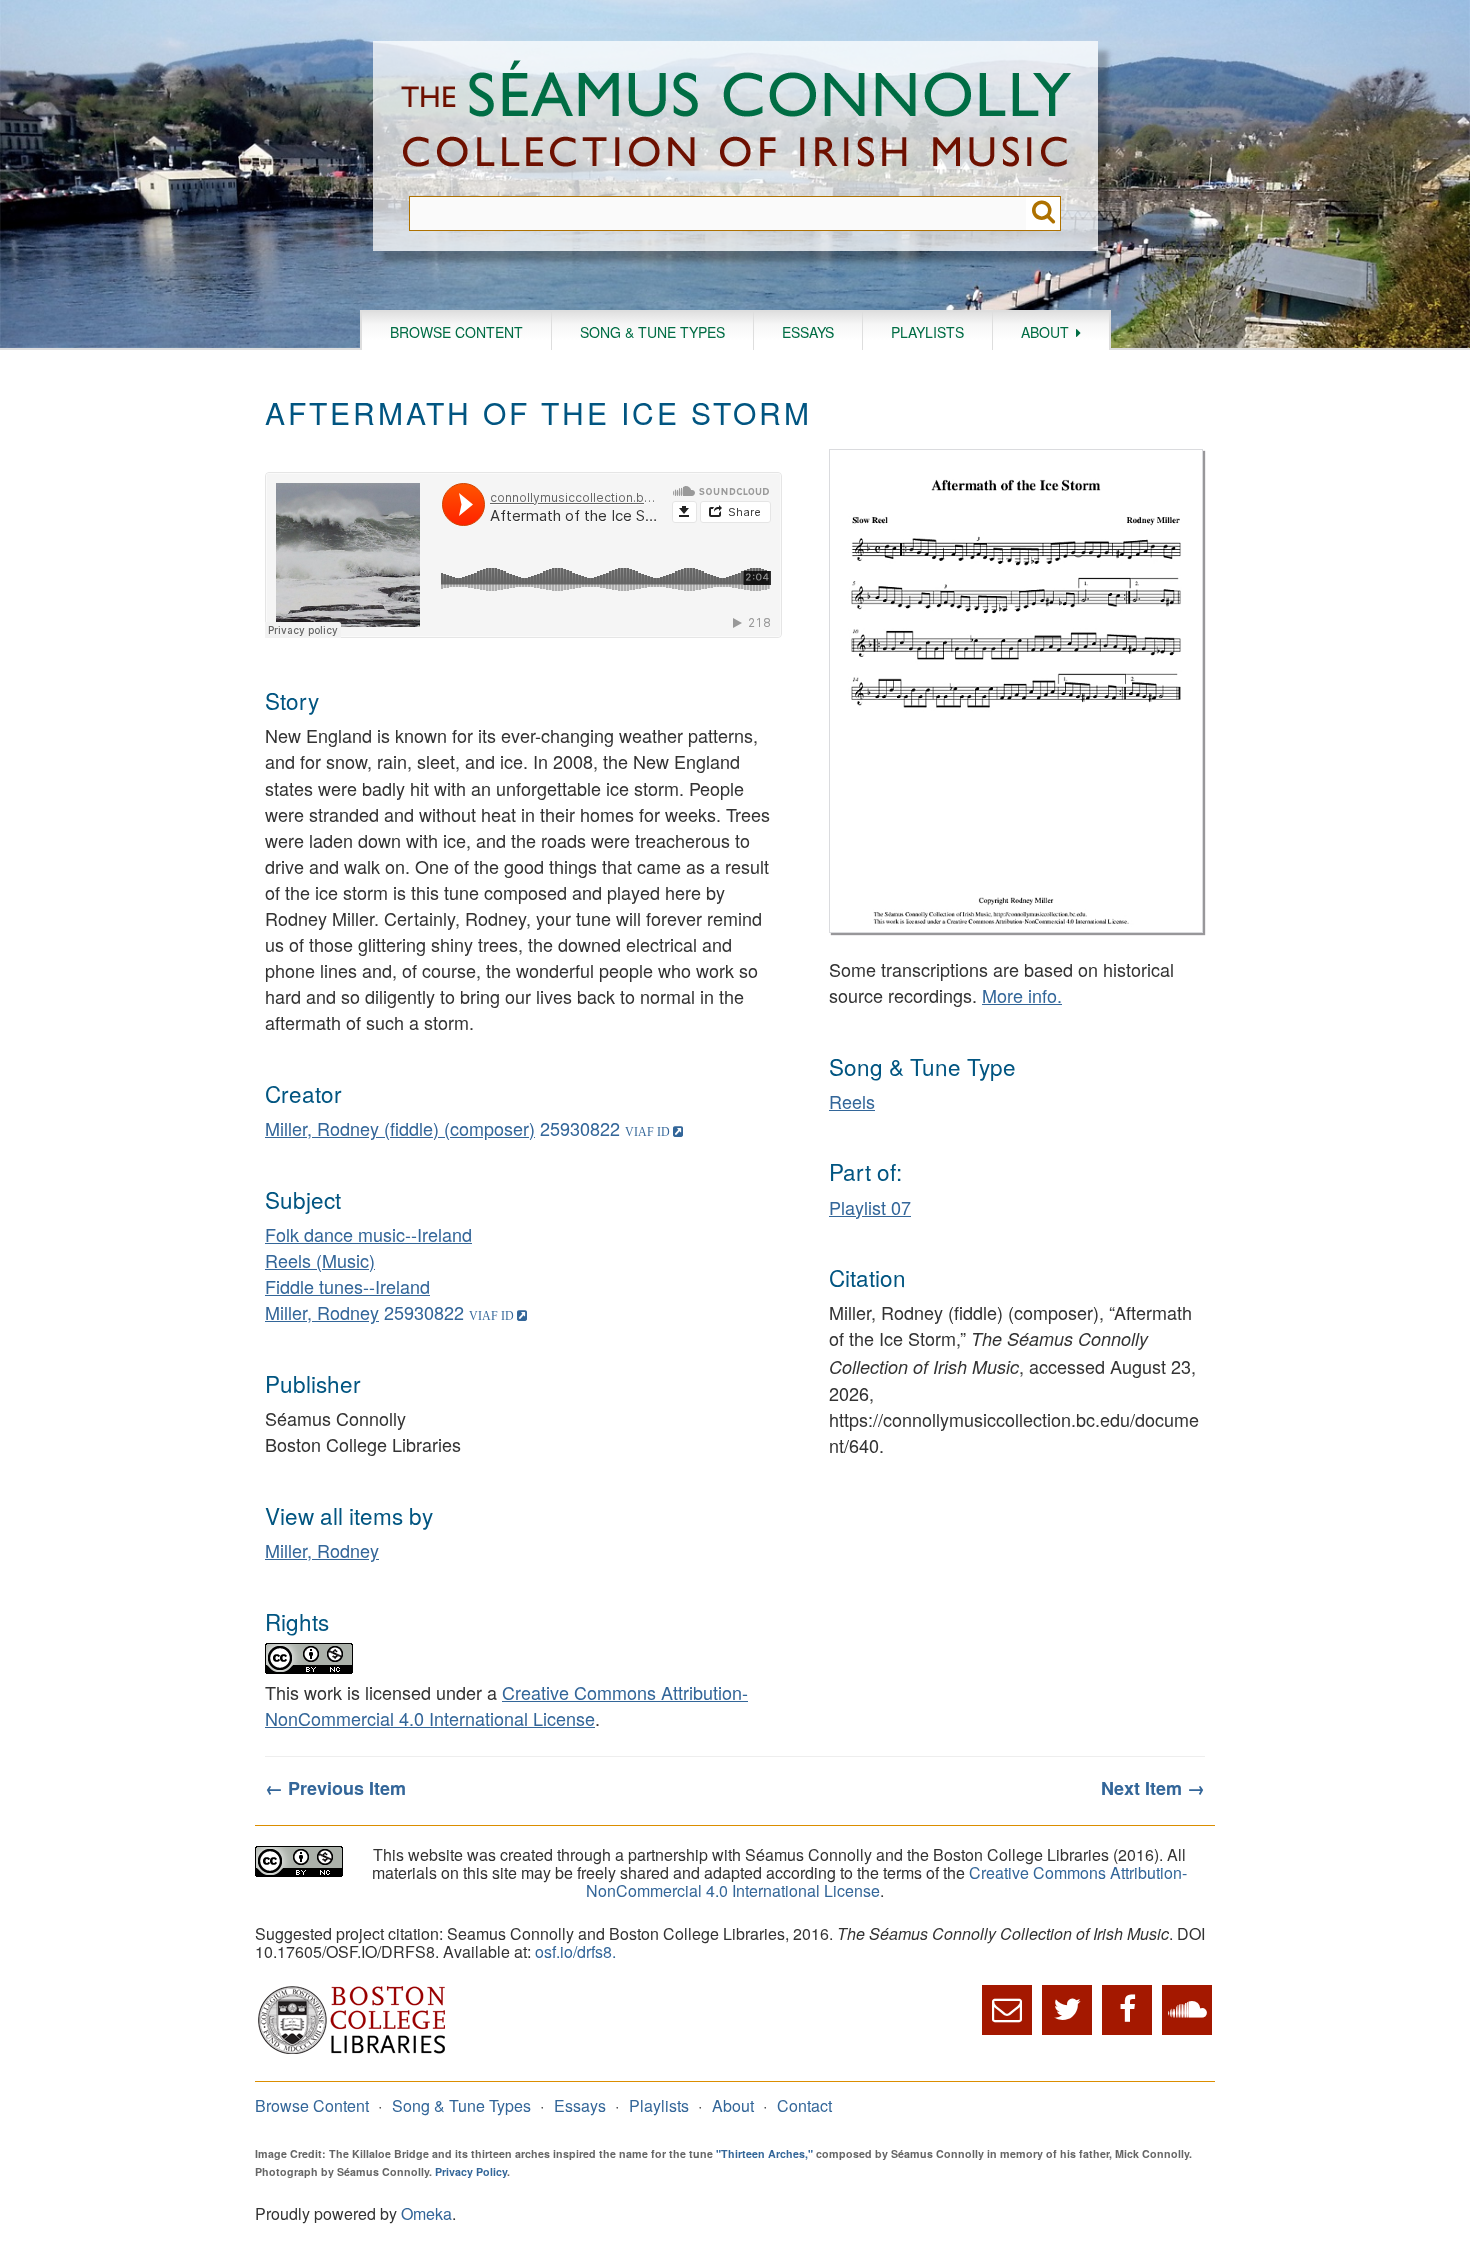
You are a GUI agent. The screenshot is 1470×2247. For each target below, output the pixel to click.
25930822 (580, 1128)
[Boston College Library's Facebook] (1127, 2010)
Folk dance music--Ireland (368, 1234)
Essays (808, 332)
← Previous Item (335, 1788)
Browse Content (456, 332)
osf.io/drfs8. (575, 1951)
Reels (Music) (320, 1260)
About (1045, 332)
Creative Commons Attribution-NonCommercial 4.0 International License (506, 1705)
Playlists (927, 332)
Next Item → (1153, 1788)
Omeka (426, 2213)
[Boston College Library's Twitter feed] (1067, 2010)
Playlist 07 (870, 1207)
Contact (804, 2105)
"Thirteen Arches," (764, 2153)
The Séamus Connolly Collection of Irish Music (736, 118)
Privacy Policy (471, 2171)
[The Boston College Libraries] (352, 2051)
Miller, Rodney (322, 1312)
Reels (852, 1101)
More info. (1022, 995)
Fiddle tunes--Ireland (347, 1286)
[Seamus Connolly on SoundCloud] (1187, 2010)
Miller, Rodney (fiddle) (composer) (400, 1128)
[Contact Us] (1007, 2010)
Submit (1043, 213)
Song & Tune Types (652, 332)
